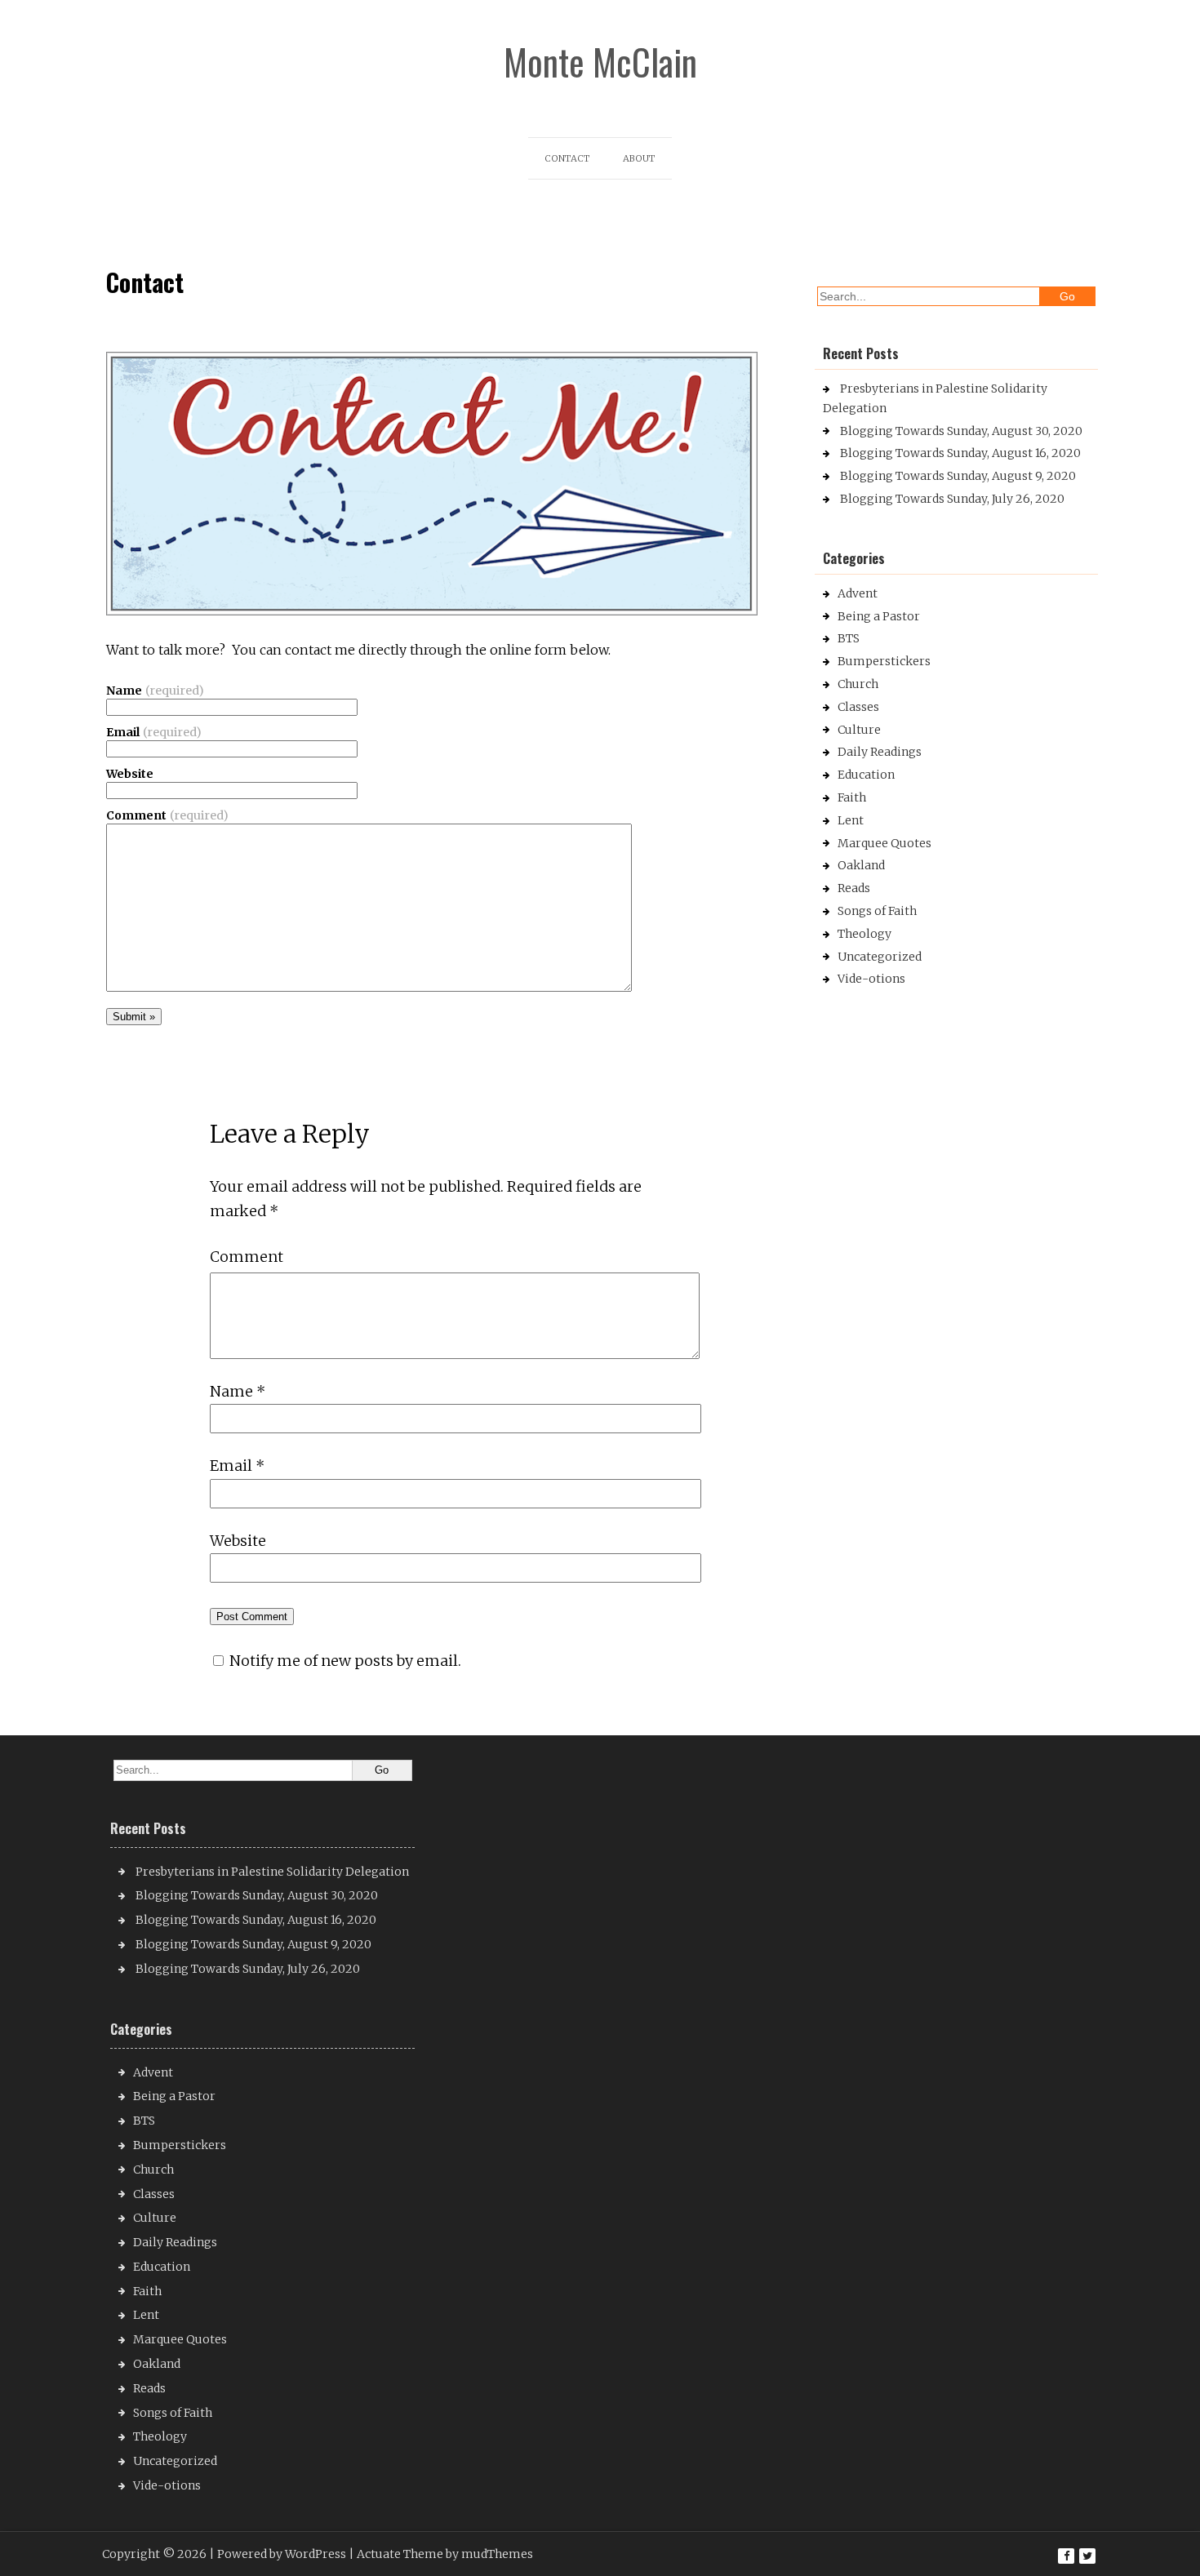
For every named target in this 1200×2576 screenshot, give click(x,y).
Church (858, 684)
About (639, 158)
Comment (167, 815)
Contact (567, 158)
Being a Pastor (879, 616)
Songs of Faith (877, 911)
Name (155, 691)
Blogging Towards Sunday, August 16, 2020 (960, 453)
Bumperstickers (884, 661)
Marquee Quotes (884, 843)
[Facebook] (1066, 2556)
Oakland (861, 865)
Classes (858, 707)
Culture (859, 730)
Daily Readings (880, 752)
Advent (858, 593)
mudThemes (497, 2554)
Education (866, 775)
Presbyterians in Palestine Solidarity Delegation (272, 1872)
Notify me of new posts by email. (345, 1661)
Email (154, 732)
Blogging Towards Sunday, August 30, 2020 (961, 431)
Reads (854, 888)
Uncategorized (880, 957)
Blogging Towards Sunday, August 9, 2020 (958, 476)
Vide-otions (871, 979)
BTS (849, 638)
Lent (851, 820)
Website (130, 774)
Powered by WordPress (282, 2554)
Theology (864, 934)
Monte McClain (600, 62)
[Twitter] (1087, 2556)
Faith (852, 797)
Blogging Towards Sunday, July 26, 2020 (952, 499)
